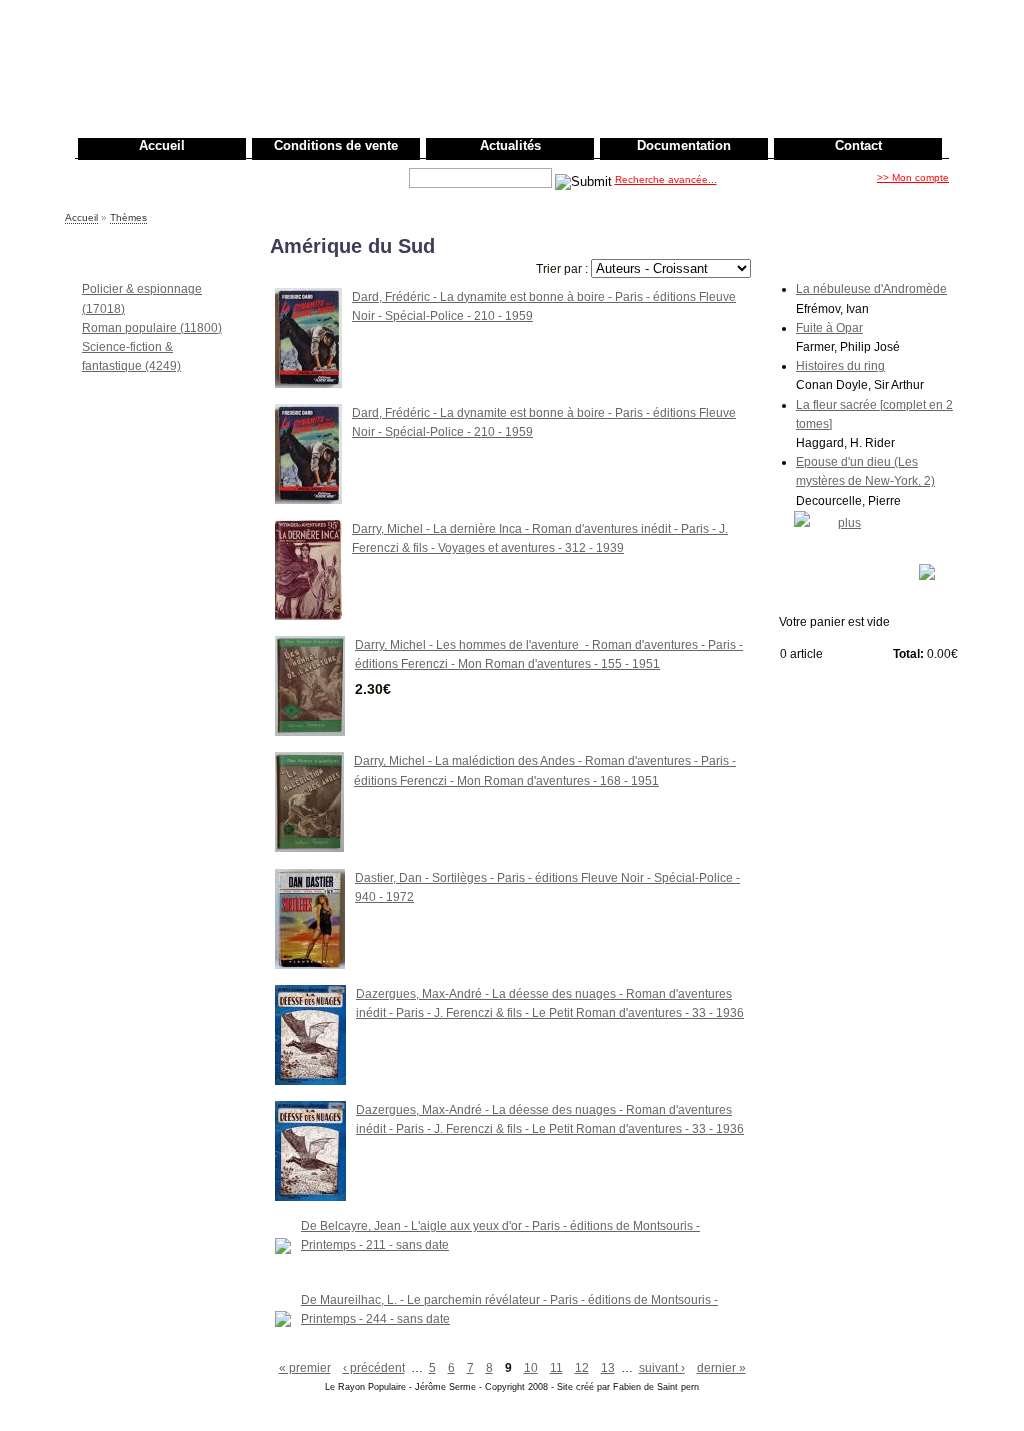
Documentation (684, 145)
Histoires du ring (840, 366)
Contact (858, 145)
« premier (305, 1368)
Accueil (162, 145)
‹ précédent (374, 1368)
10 (531, 1368)
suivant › (662, 1368)
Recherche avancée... (666, 179)
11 (556, 1368)
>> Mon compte (913, 177)
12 (582, 1368)
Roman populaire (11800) (152, 328)
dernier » (721, 1368)
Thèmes (128, 217)
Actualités (510, 145)
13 (608, 1368)
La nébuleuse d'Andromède (871, 289)
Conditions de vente (336, 145)
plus (849, 523)
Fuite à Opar (829, 328)
